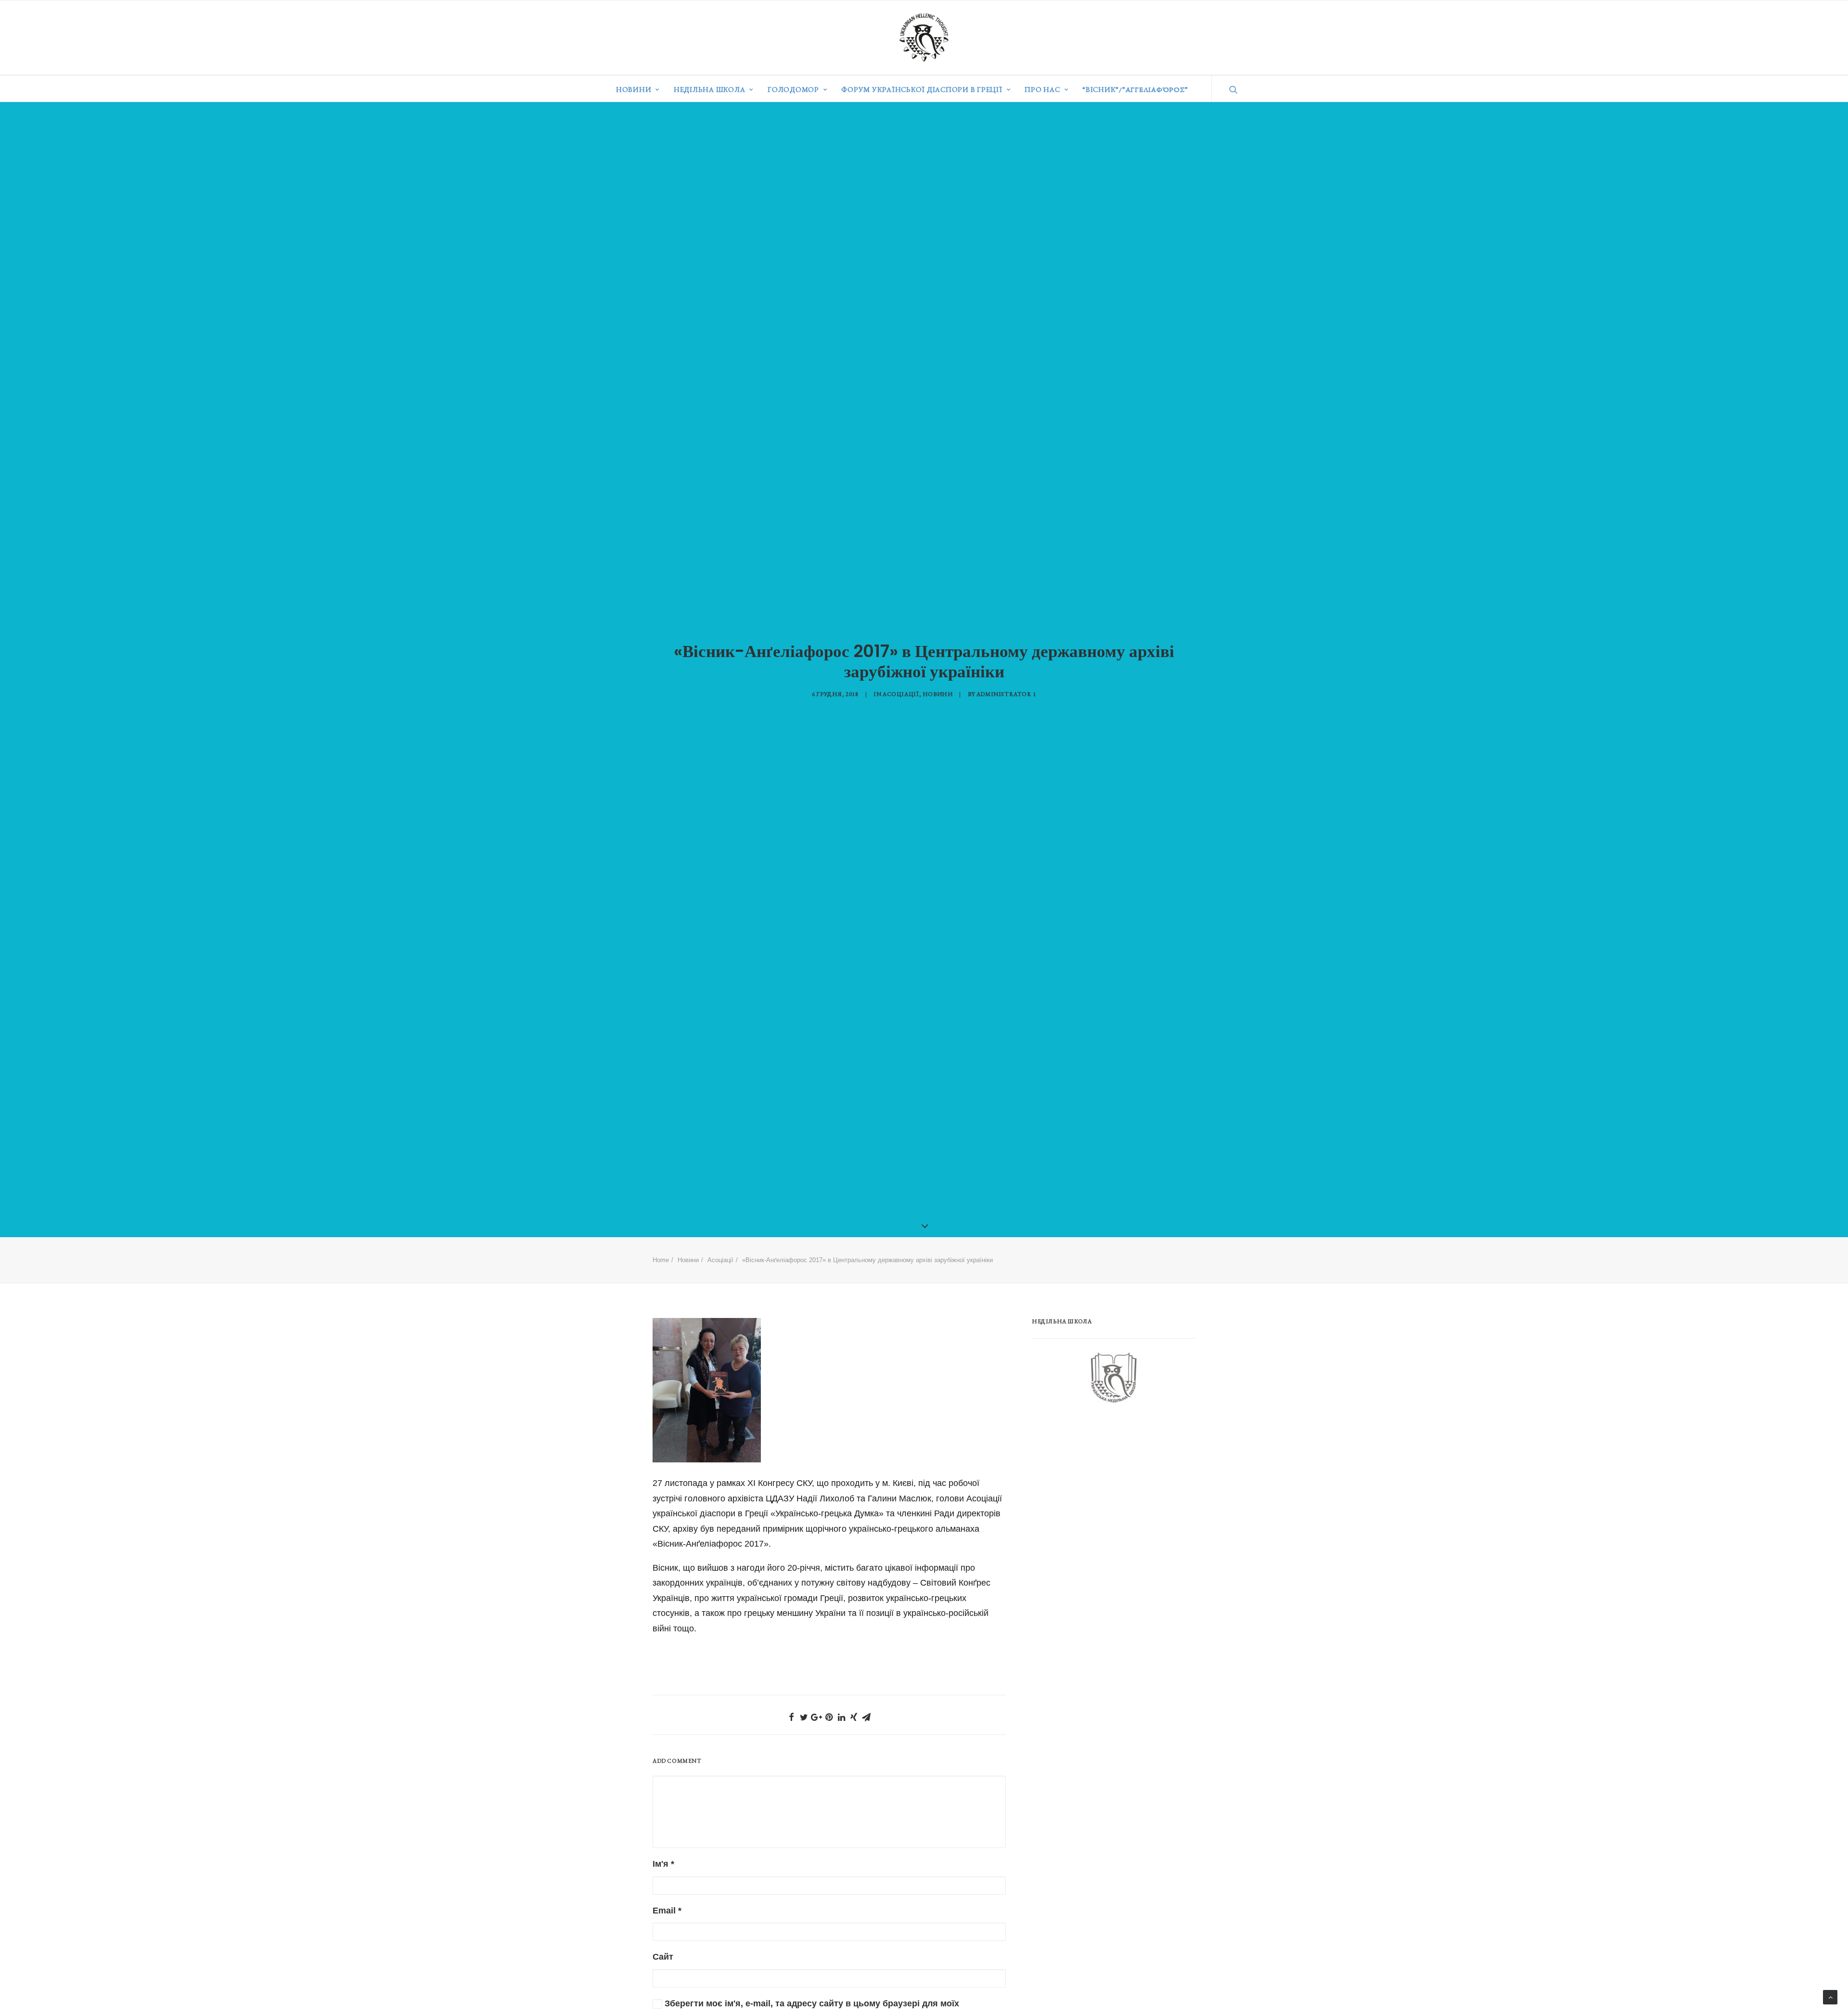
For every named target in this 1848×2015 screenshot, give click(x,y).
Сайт (663, 1957)
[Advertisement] (1104, 1489)
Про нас (1042, 89)
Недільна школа (710, 89)
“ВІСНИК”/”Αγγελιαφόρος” (1135, 89)
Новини (634, 89)
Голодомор (793, 89)
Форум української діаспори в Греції (922, 89)
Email (667, 1911)
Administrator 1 (1006, 694)
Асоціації (901, 694)
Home (661, 1260)
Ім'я (663, 1864)
